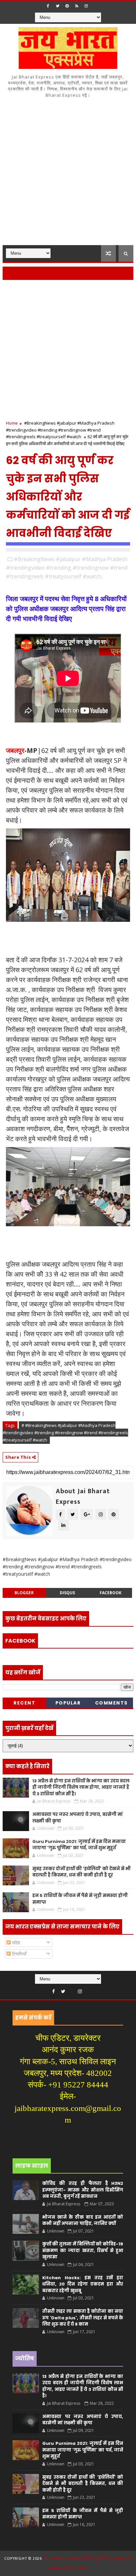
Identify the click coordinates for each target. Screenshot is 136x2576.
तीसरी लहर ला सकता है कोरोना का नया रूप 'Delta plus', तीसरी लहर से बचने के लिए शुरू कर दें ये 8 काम (83, 2318)
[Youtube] (72, 1990)
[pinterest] (67, 6)
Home (12, 423)
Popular (68, 1703)
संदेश (15, 1943)
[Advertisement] (68, 174)
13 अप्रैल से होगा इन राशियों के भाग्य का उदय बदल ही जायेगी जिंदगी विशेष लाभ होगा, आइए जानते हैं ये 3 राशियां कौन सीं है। (81, 1787)
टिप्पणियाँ (18, 1954)
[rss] (77, 6)
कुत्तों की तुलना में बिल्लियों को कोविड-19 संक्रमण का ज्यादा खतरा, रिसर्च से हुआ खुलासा (83, 2250)
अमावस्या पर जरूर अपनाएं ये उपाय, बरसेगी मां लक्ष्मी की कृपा (83, 2420)
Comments (111, 1703)
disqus (67, 1593)
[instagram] (86, 6)
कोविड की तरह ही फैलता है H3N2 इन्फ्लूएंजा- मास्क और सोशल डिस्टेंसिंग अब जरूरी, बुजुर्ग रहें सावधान (83, 2190)
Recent (24, 1703)
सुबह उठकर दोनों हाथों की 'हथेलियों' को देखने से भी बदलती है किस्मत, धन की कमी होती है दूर (82, 1872)
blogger (24, 1593)
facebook (111, 1593)
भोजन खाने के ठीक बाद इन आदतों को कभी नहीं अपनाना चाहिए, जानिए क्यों (83, 2220)
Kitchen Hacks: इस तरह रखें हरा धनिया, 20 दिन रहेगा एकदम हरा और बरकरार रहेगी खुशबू (83, 2284)
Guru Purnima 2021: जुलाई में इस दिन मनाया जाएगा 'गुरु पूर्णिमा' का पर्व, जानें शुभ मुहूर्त (79, 1845)
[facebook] (48, 6)
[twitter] (57, 6)
